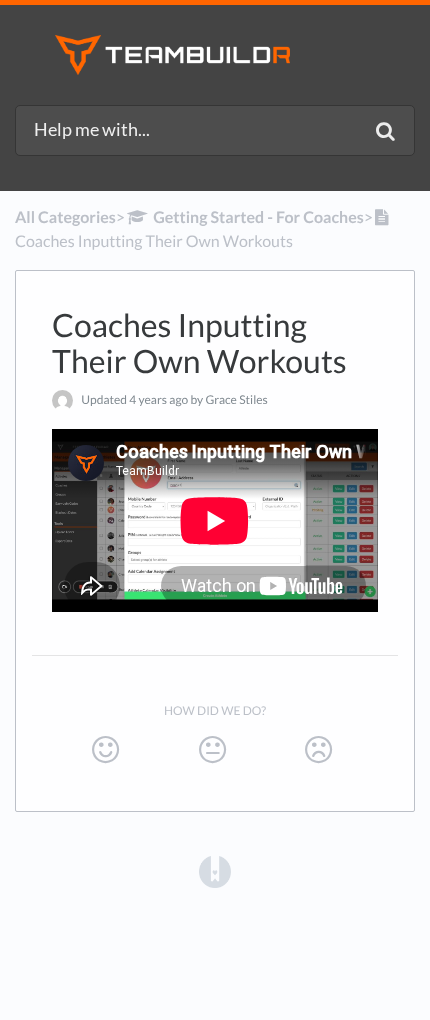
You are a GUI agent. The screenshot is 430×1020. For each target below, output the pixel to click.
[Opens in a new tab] (215, 871)
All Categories (65, 217)
